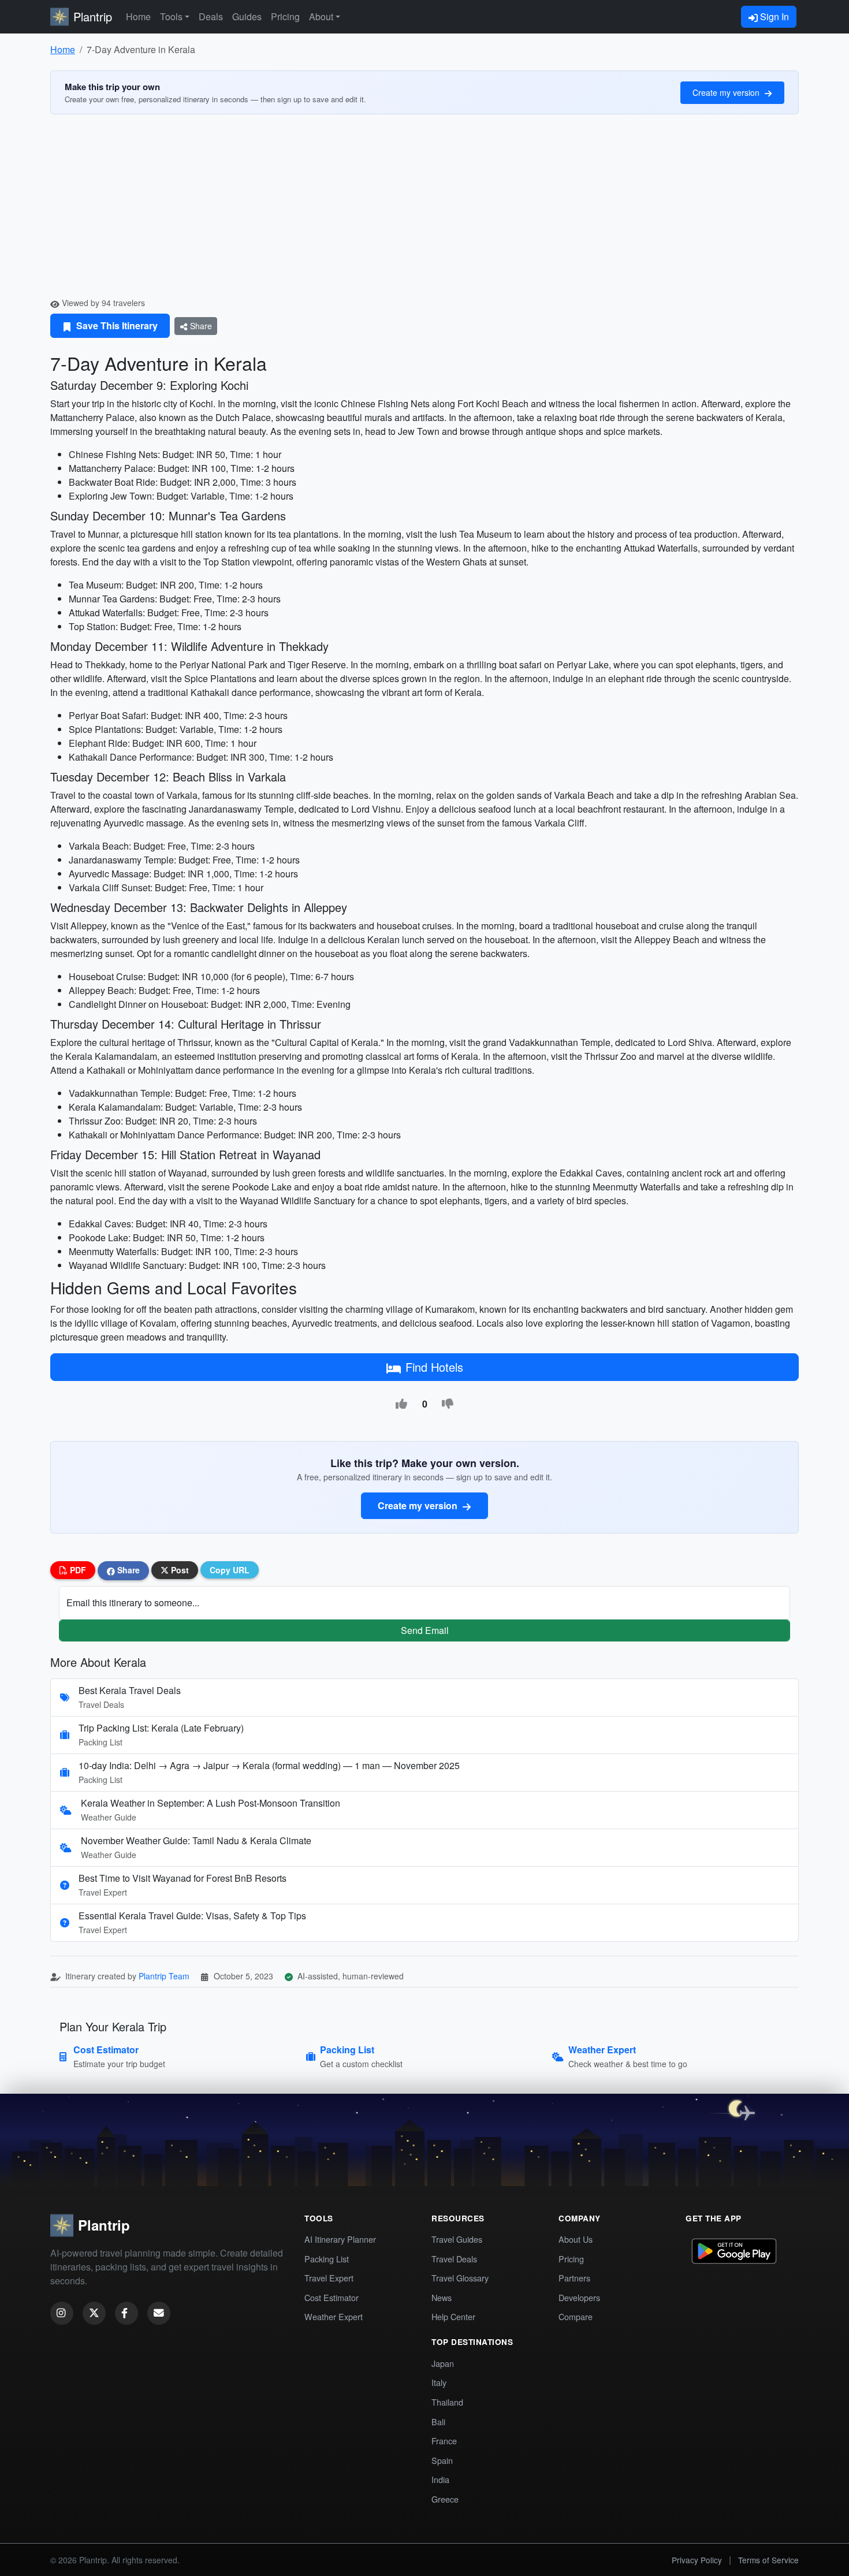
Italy (439, 2382)
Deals (211, 16)
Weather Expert (334, 2316)
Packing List (327, 2259)
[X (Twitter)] (94, 2313)
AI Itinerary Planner (340, 2239)
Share (200, 326)
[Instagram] (62, 2313)
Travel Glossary (460, 2278)
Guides (247, 16)
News (442, 2297)
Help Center (453, 2316)
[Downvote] (448, 1404)
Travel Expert (329, 2278)
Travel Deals (454, 2259)
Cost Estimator (332, 2297)
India (440, 2479)
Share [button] (127, 1570)
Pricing (285, 16)
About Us (576, 2239)
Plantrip (93, 16)
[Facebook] (126, 2313)
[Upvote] (401, 1404)
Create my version (727, 92)
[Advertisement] (425, 210)
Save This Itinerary (116, 325)
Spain (442, 2460)
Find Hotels (434, 1367)
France (444, 2441)
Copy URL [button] (230, 1570)
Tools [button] (171, 16)
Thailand (447, 2402)
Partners (574, 2278)
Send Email (425, 1630)
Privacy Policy (697, 2560)
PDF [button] (77, 1570)
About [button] (321, 16)
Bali (438, 2421)
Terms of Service (768, 2560)
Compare (576, 2316)
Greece (445, 2499)
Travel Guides (457, 2239)
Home (138, 16)
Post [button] (179, 1570)
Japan (443, 2363)
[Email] (159, 2313)
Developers (579, 2297)
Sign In (773, 16)
